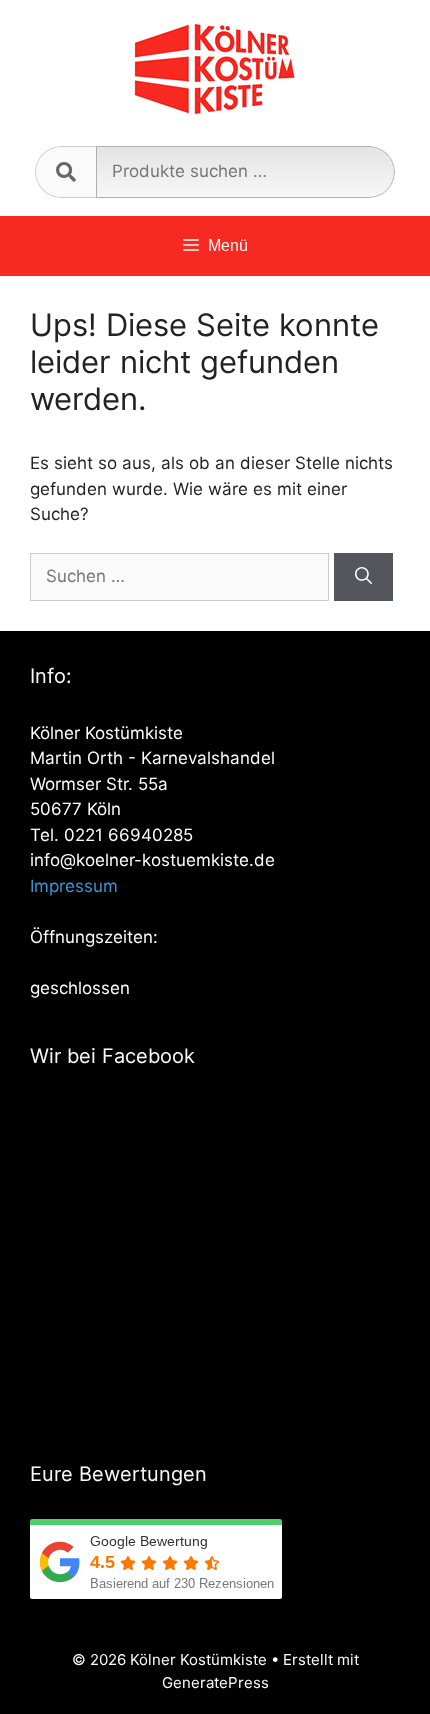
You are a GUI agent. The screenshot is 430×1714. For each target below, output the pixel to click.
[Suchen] (363, 577)
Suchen (65, 172)
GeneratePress (215, 1682)
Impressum (74, 886)
